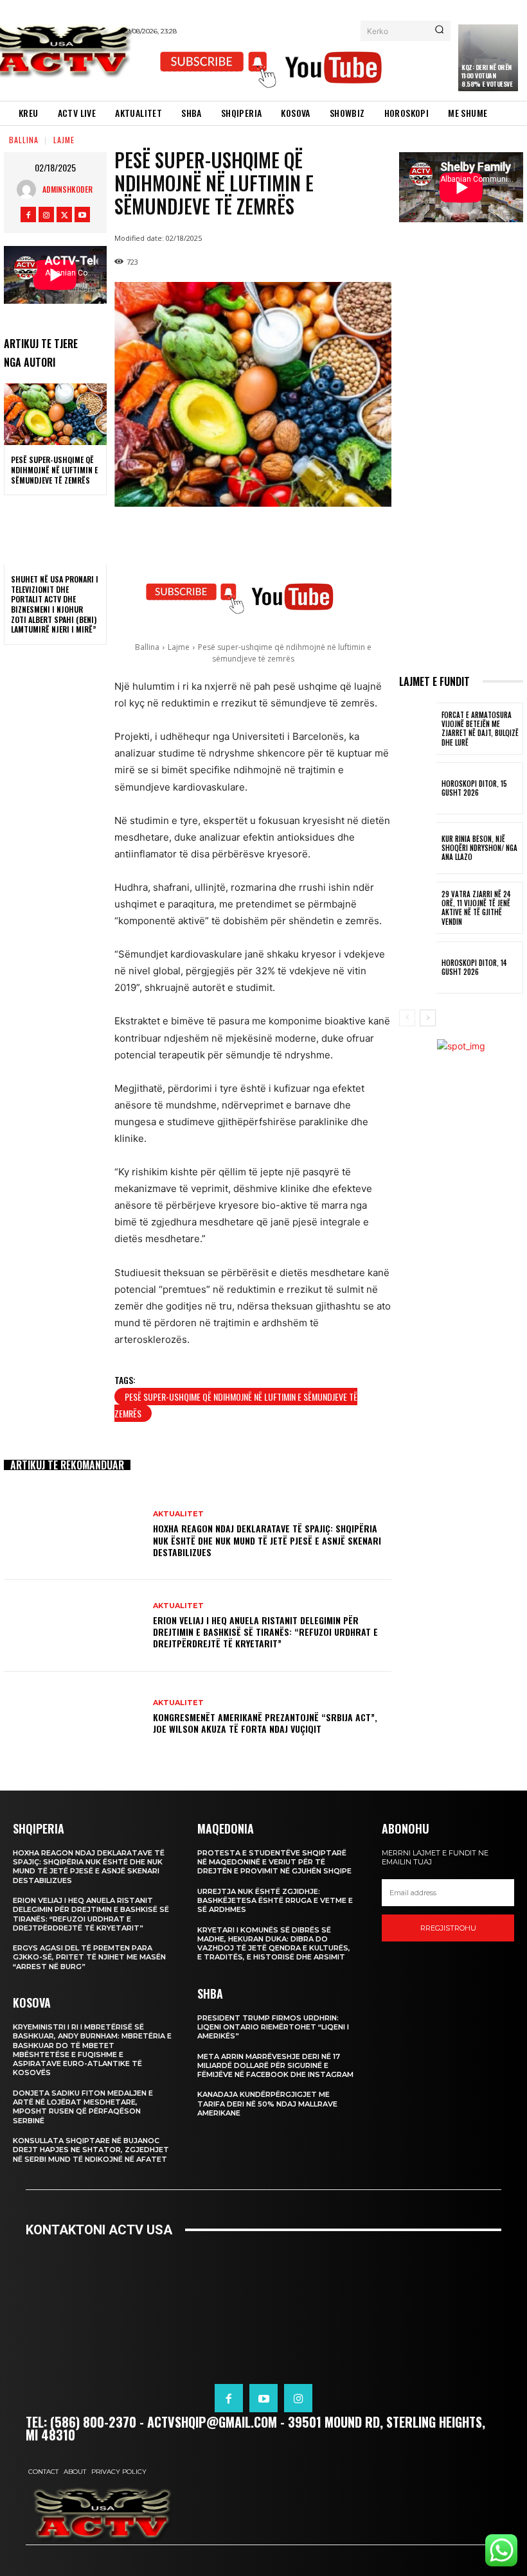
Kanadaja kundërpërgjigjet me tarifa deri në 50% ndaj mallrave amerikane (267, 2104)
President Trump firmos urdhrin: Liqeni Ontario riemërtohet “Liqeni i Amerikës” (273, 2027)
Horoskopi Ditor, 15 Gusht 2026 (474, 788)
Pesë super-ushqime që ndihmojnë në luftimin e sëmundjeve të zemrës (54, 469)
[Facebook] (28, 215)
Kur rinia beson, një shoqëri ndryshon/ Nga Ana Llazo (479, 848)
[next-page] (428, 1018)
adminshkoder (67, 189)
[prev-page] (407, 1018)
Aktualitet (178, 1514)
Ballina (24, 140)
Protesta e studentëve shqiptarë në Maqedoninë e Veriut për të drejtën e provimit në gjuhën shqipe (274, 1862)
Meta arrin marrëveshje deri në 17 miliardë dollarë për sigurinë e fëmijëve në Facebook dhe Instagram (275, 2066)
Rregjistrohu (448, 1928)
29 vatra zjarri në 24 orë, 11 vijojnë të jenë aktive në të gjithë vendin (476, 908)
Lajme (64, 140)
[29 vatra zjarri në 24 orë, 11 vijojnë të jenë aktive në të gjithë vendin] (418, 908)
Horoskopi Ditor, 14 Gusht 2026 (474, 967)
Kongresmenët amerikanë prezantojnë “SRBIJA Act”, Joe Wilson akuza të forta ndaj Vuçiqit (265, 1723)
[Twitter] (64, 215)
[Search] (439, 31)
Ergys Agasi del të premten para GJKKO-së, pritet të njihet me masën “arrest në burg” (89, 1957)
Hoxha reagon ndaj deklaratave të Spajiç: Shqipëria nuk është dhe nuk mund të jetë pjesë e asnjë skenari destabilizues (267, 1540)
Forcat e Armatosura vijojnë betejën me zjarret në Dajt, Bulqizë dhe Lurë (480, 729)
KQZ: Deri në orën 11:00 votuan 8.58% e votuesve (487, 75)
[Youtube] (82, 215)
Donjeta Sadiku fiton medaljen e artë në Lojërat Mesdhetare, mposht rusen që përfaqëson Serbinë (83, 2107)
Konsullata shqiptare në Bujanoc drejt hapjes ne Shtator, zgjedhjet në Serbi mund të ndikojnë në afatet (91, 2150)
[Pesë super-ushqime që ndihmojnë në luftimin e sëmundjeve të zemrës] (55, 414)
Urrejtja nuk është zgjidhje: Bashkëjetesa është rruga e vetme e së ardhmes (275, 1901)
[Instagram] (46, 215)
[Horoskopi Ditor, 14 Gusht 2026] (418, 968)
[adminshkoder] (30, 189)
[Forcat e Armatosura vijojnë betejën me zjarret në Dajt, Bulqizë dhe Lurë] (418, 729)
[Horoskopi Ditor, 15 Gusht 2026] (418, 788)
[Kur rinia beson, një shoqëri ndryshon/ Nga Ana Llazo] (418, 848)
